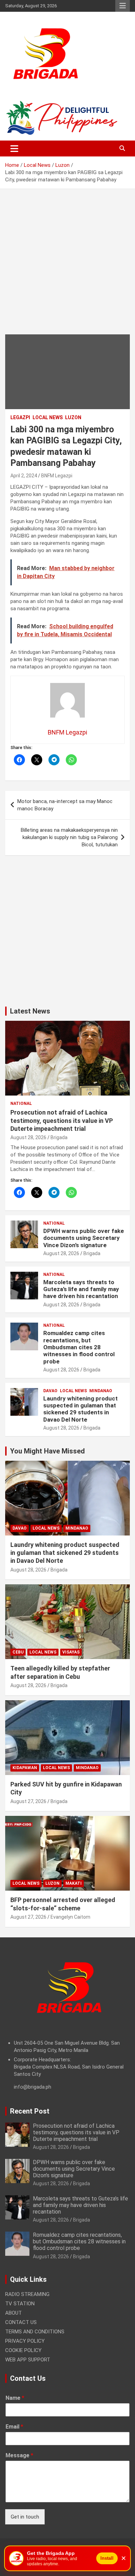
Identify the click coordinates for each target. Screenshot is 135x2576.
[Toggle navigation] (14, 148)
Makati (74, 1883)
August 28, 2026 (28, 1137)
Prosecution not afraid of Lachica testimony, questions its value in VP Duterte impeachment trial (62, 1120)
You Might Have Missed (47, 1451)
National (21, 1104)
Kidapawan (25, 1768)
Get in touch (25, 2517)
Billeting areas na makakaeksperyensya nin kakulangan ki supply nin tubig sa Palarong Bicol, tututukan (69, 837)
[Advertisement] (67, 267)
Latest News (30, 1011)
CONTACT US (21, 2322)
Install (107, 2558)
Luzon (73, 417)
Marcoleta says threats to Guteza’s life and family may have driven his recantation (81, 1289)
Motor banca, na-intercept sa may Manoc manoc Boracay (65, 805)
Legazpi (20, 417)
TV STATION (20, 2304)
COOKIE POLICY (23, 2350)
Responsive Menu (123, 6)
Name (15, 2398)
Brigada (59, 1137)
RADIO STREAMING (27, 2294)
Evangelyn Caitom (70, 1917)
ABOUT (13, 2313)
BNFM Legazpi (57, 476)
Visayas (71, 1652)
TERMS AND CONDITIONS (35, 2332)
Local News (48, 417)
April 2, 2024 (24, 476)
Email (14, 2427)
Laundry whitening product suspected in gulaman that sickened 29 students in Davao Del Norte (80, 1409)
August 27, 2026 (28, 1801)
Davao (50, 1391)
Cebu (18, 1652)
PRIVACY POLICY (25, 2341)
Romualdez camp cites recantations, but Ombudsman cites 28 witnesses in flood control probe (79, 1347)
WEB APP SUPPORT (28, 2360)
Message (19, 2455)
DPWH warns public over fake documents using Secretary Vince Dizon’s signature (84, 1238)
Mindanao (101, 1391)
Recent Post (30, 2111)
